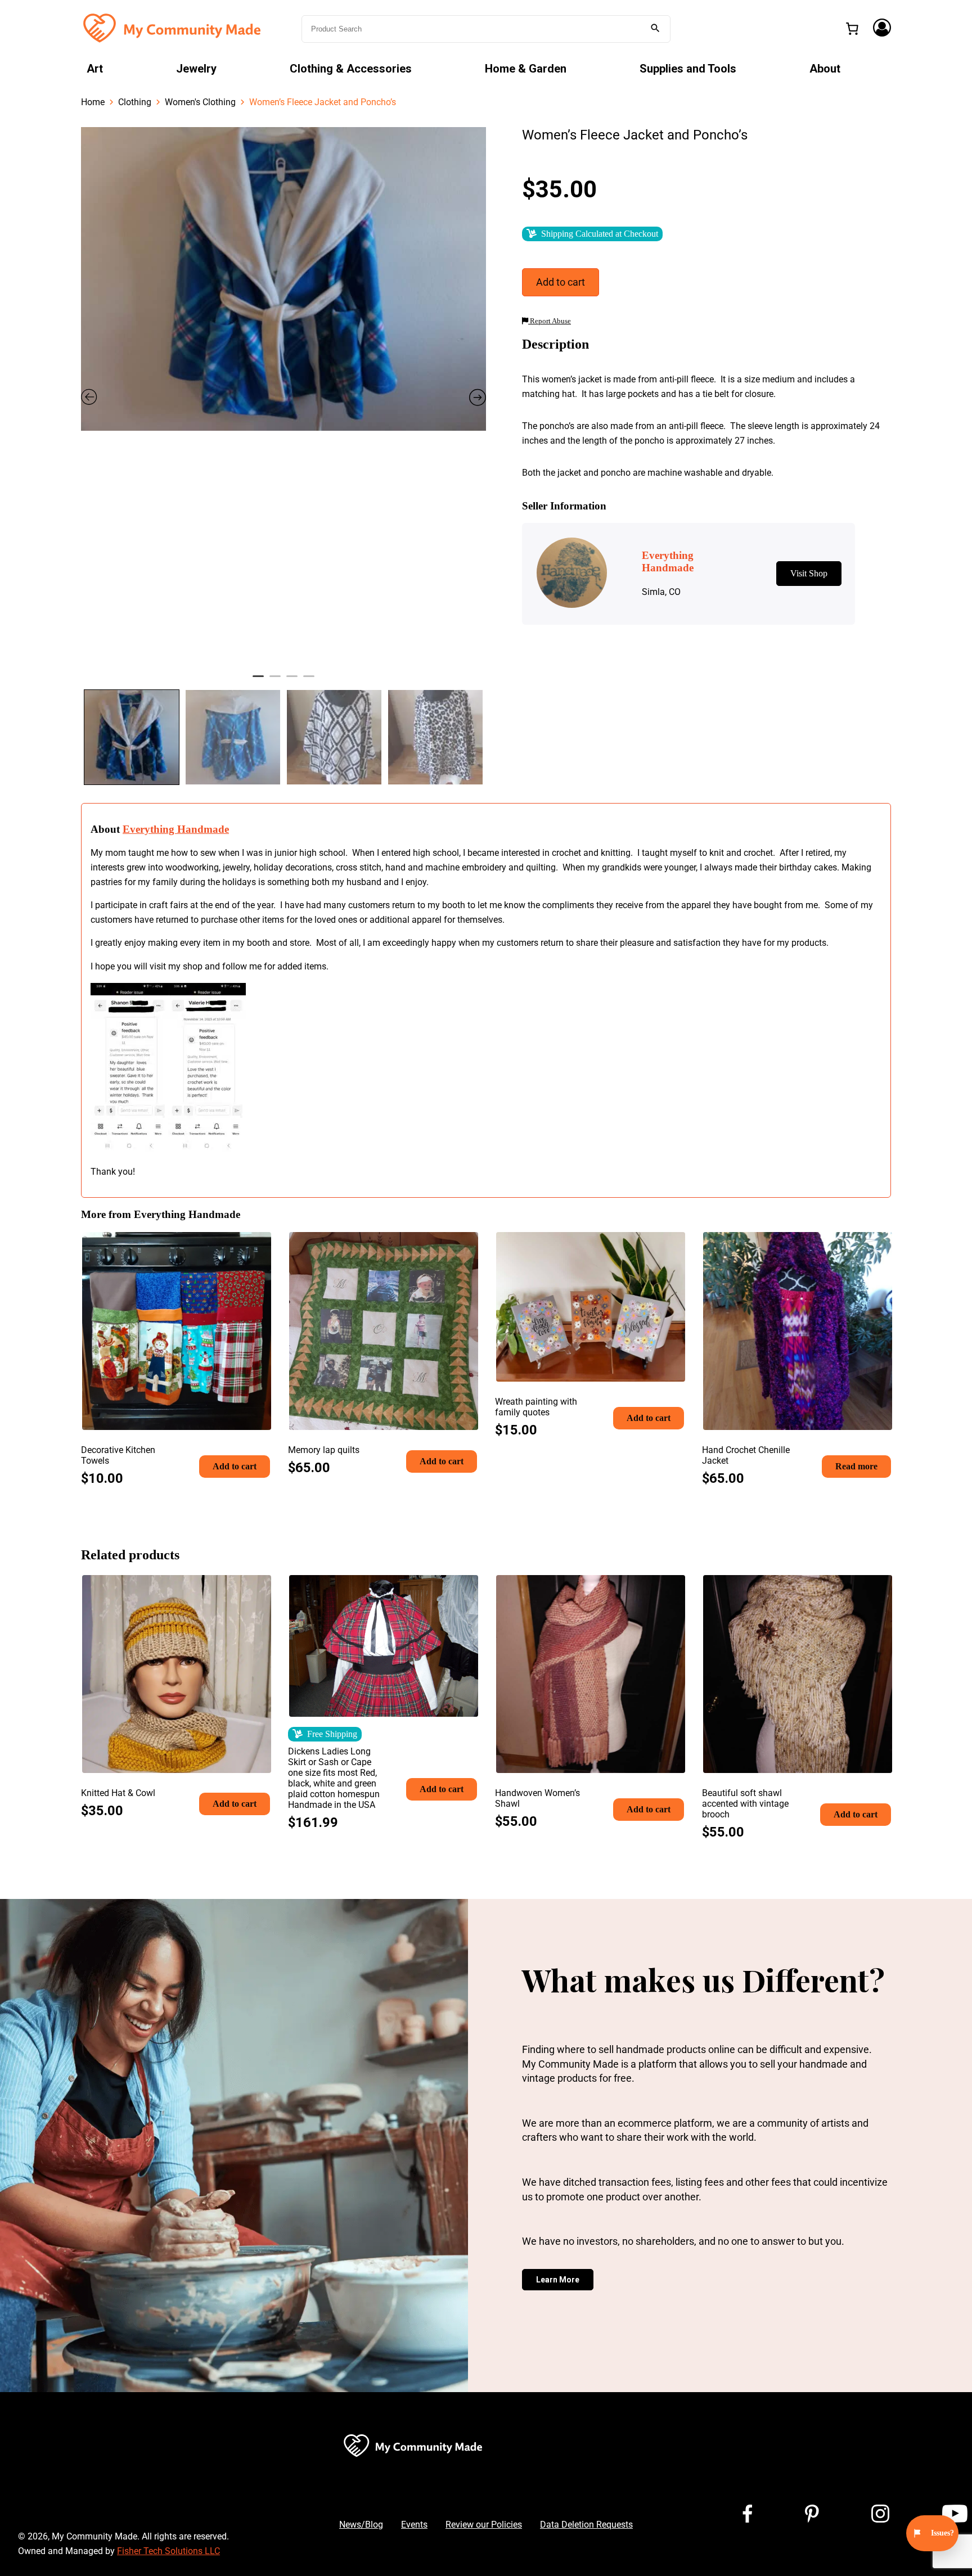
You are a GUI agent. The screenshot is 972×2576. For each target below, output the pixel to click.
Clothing (135, 102)
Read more (856, 1466)
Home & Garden (526, 69)
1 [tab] (258, 681)
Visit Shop (809, 573)
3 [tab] (292, 681)
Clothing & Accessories (351, 69)
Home (93, 102)
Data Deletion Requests (586, 2525)
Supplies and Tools (688, 69)
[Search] (655, 29)
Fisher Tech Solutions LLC (168, 2551)
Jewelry (196, 69)
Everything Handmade (176, 829)
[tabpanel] (283, 279)
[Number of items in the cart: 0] (852, 29)
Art (95, 69)
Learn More (558, 2280)
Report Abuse (550, 321)
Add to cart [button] (235, 1466)
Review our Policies (484, 2525)
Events (414, 2525)
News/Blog (361, 2525)
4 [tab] (309, 681)
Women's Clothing (200, 102)
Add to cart (561, 282)
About (825, 69)
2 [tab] (275, 681)
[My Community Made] (173, 28)
